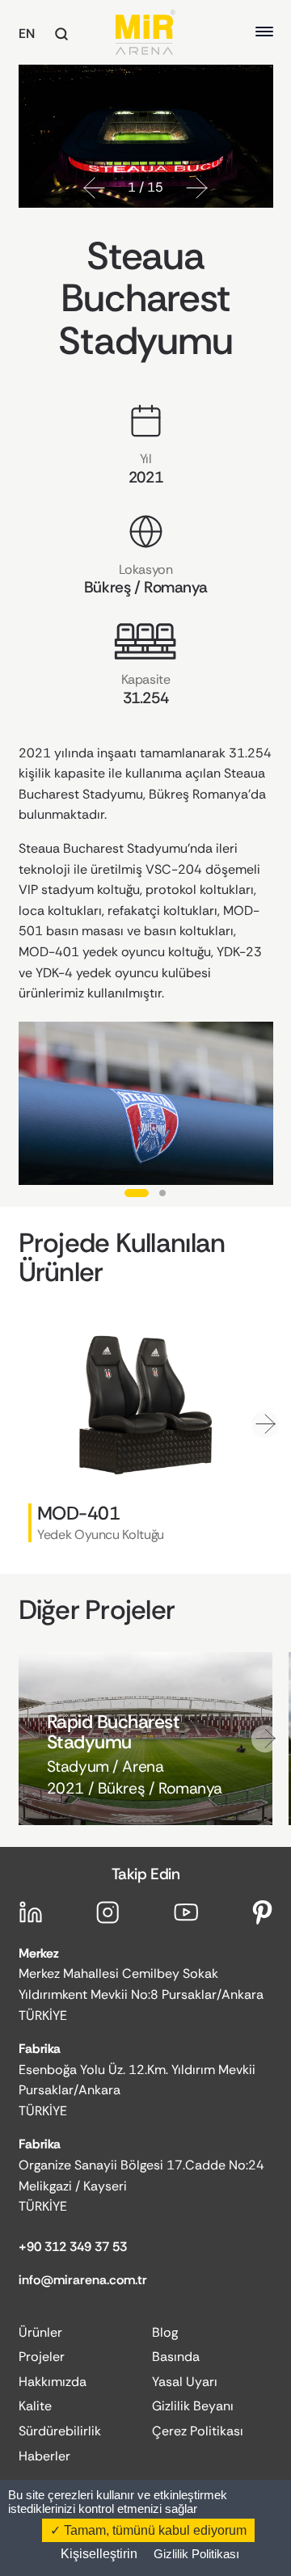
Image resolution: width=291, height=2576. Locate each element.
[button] (94, 188)
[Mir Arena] (145, 32)
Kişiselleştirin (99, 2554)
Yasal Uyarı (185, 2382)
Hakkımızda (53, 2382)
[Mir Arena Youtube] (186, 1912)
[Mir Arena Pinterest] (263, 1912)
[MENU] (264, 32)
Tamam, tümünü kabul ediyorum (154, 2530)
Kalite (35, 2406)
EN (27, 34)
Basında (176, 2357)
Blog (165, 2332)
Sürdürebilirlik (60, 2431)
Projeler (42, 2357)
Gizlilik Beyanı (193, 2406)
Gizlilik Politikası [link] (196, 2554)
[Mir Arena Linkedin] (31, 1912)
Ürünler (40, 2332)
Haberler (44, 2456)
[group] (146, 1433)
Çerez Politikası (198, 2431)
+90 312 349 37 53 (73, 2247)
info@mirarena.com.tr (83, 2280)
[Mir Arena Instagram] (108, 1912)
